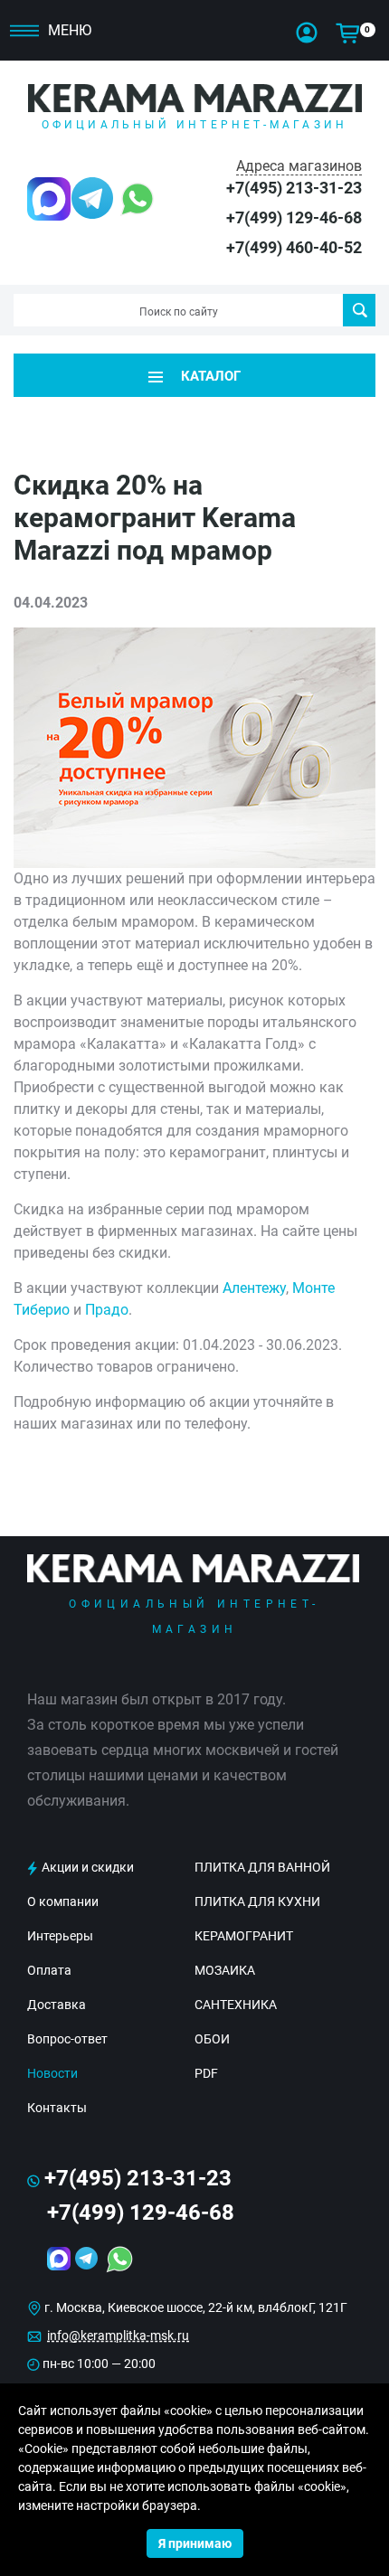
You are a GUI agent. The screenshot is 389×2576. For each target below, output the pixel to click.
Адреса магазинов (299, 166)
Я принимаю (195, 2543)
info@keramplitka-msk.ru (118, 2335)
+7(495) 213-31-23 (294, 188)
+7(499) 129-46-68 (294, 217)
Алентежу (254, 1288)
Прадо (107, 1310)
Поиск (359, 310)
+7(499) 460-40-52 (294, 247)
